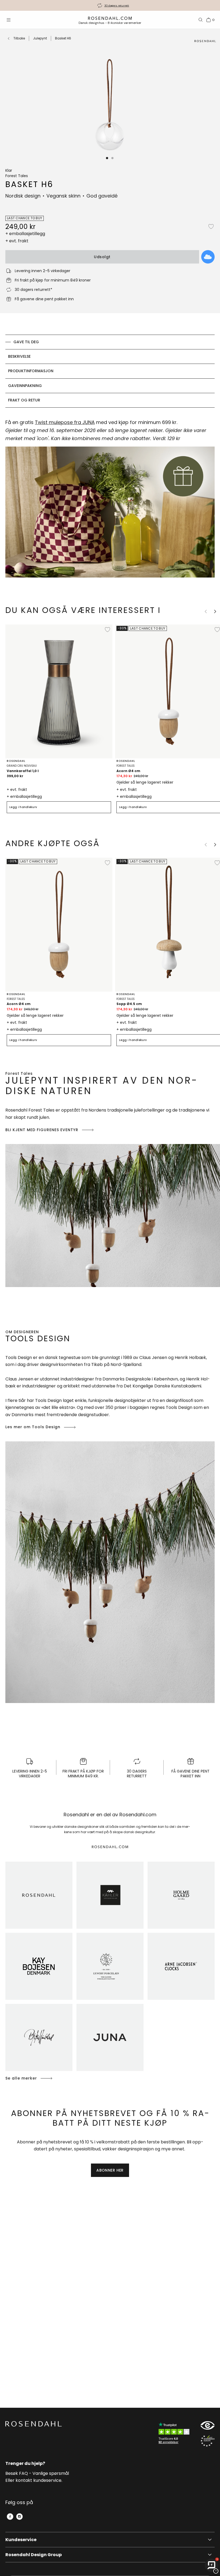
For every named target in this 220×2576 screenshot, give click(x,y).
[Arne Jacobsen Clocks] (181, 1966)
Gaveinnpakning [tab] (25, 386)
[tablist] (110, 371)
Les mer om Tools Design (33, 1427)
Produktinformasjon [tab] (31, 371)
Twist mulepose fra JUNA (65, 422)
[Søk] (201, 20)
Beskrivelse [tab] (19, 356)
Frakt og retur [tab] (24, 400)
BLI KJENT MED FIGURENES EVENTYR (42, 1130)
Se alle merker (21, 2078)
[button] (107, 158)
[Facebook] (10, 2517)
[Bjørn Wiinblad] (39, 2037)
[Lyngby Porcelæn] (110, 1966)
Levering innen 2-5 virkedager (117, 6)
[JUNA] (110, 2037)
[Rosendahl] (39, 1895)
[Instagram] (19, 2517)
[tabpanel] (110, 501)
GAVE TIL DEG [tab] (26, 342)
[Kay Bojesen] (39, 1966)
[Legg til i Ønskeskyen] (208, 257)
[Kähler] (110, 1895)
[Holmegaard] (181, 1895)
